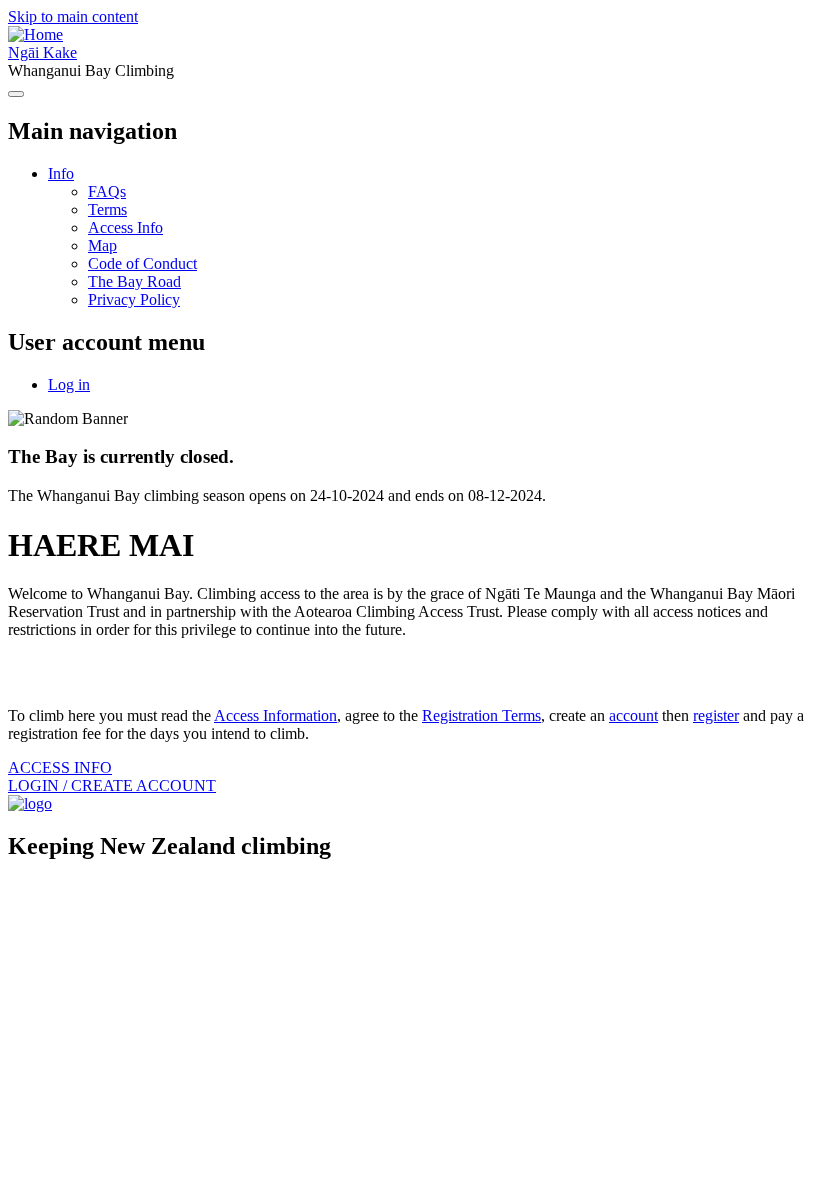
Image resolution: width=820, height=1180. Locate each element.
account (633, 715)
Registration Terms (481, 715)
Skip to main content (73, 16)
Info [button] (61, 173)
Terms (107, 209)
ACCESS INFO (60, 767)
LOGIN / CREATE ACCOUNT (112, 785)
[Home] (35, 34)
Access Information (275, 715)
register (716, 715)
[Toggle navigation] (16, 94)
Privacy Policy (134, 299)
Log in (69, 384)
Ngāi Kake (42, 52)
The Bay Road (134, 281)
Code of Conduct (142, 263)
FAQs (107, 191)
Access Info (125, 227)
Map (102, 245)
